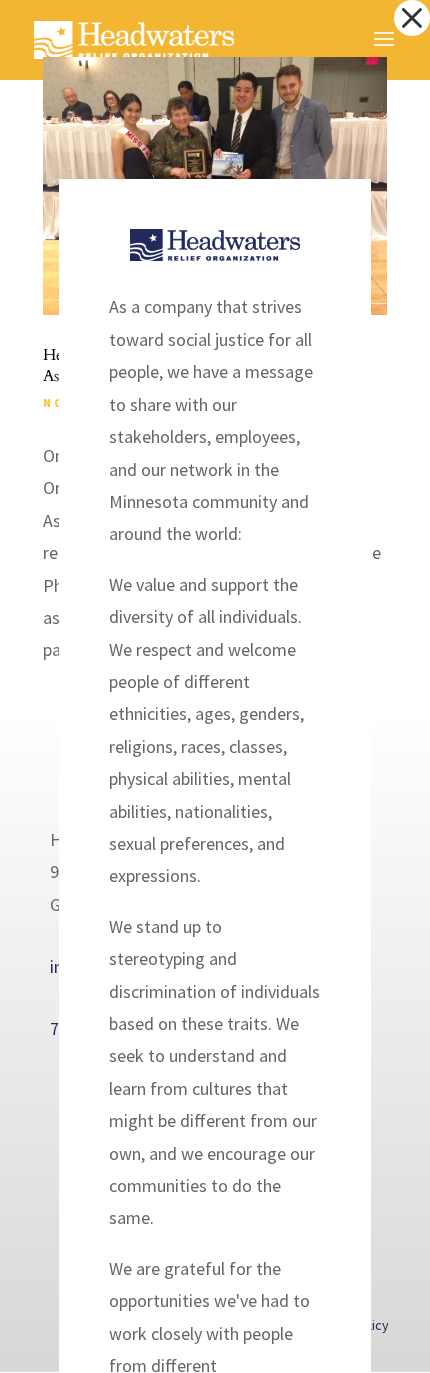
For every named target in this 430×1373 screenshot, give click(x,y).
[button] (412, 18)
